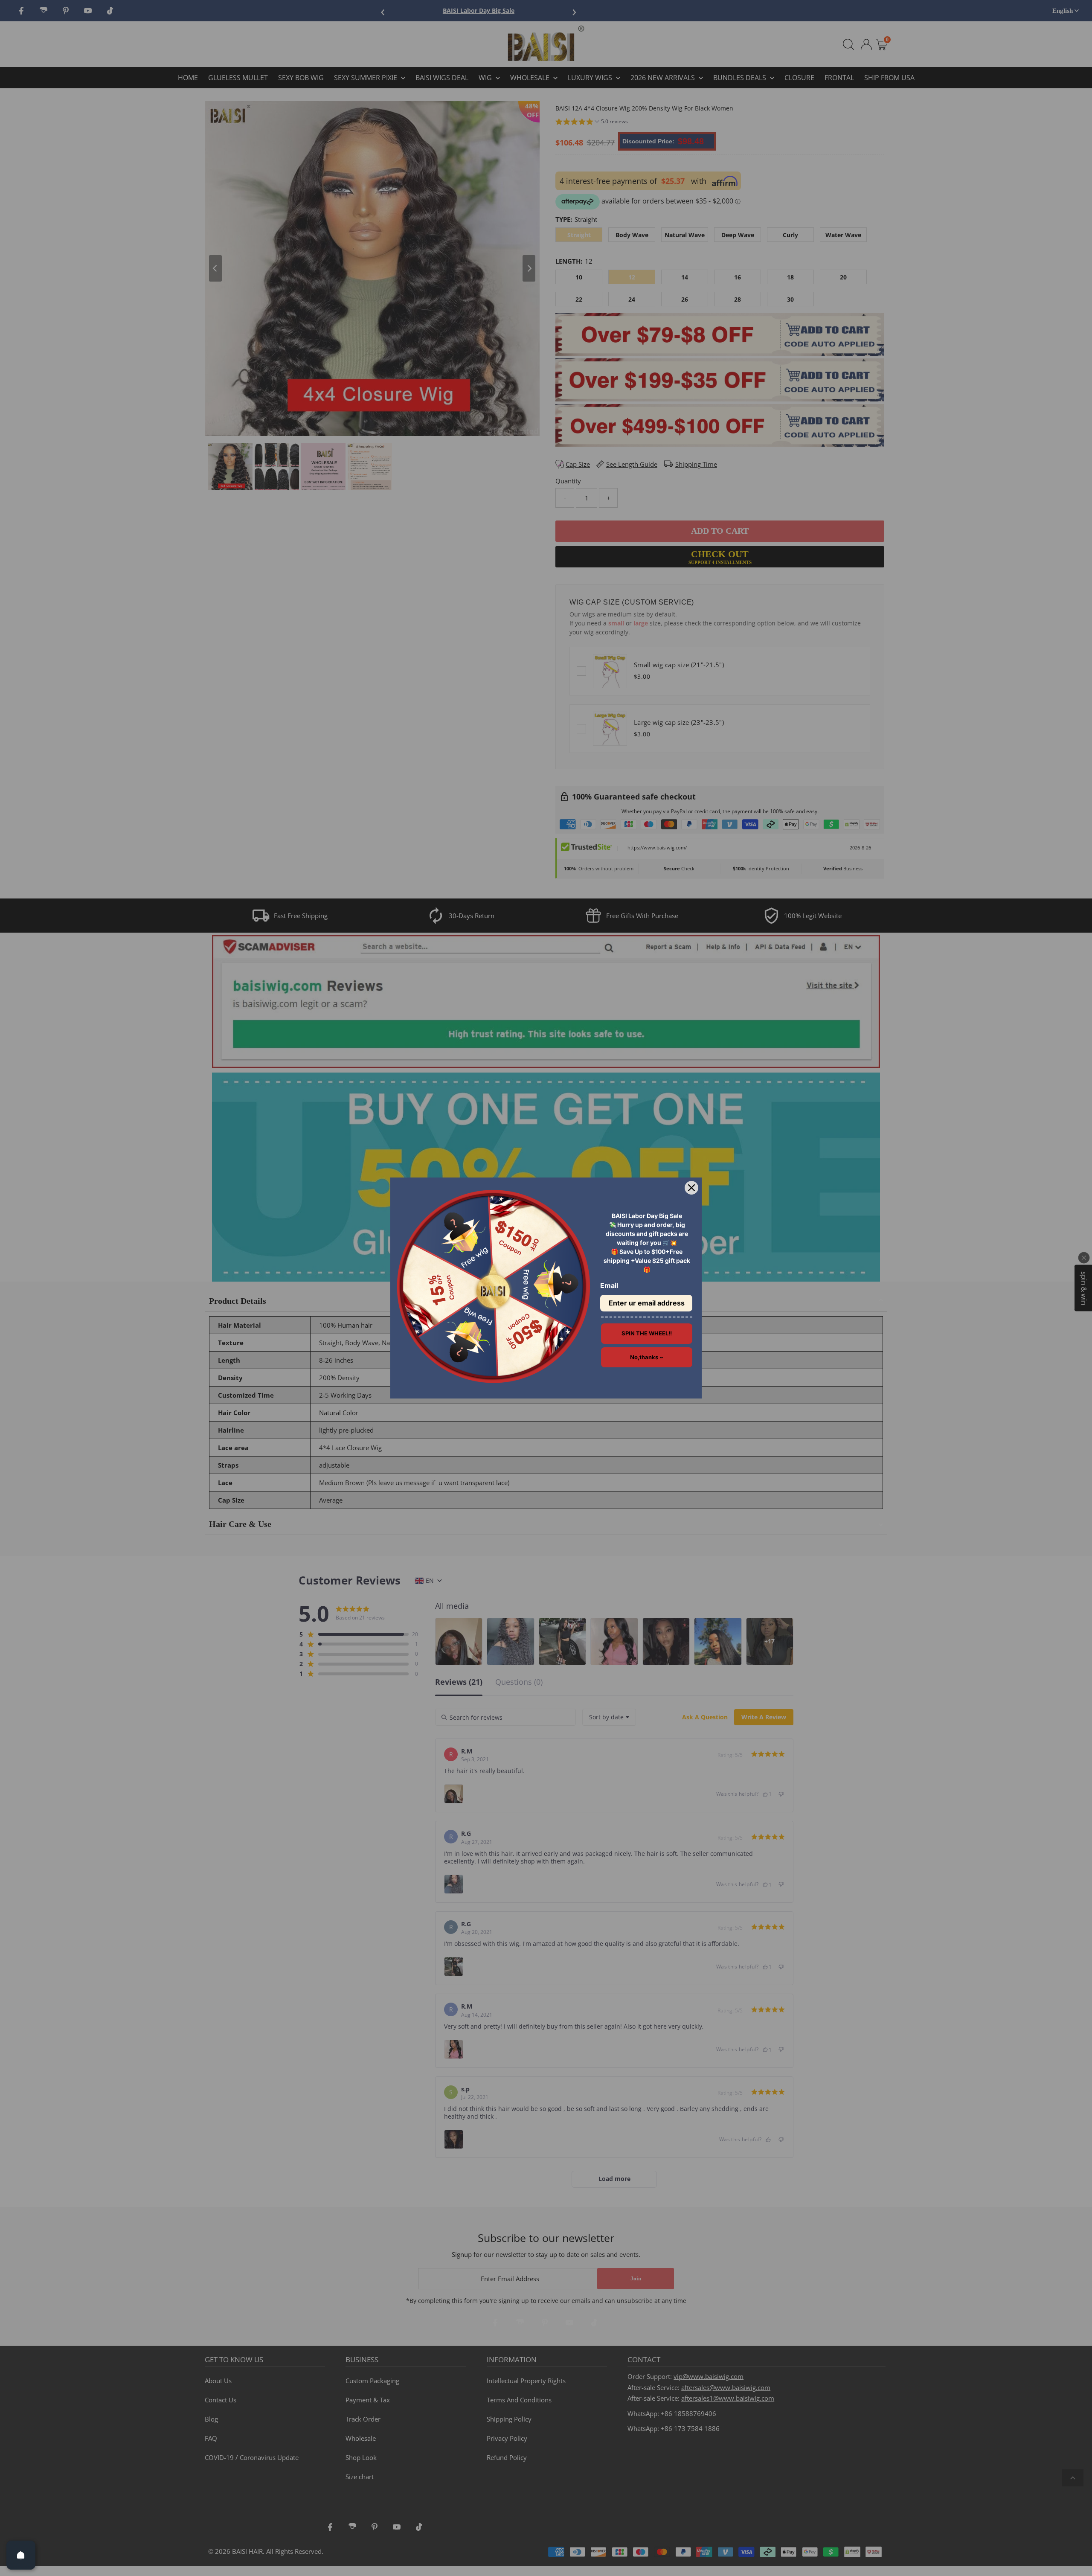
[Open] (21, 2555)
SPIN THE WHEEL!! (647, 1333)
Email (609, 1285)
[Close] (691, 1188)
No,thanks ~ (647, 1357)
